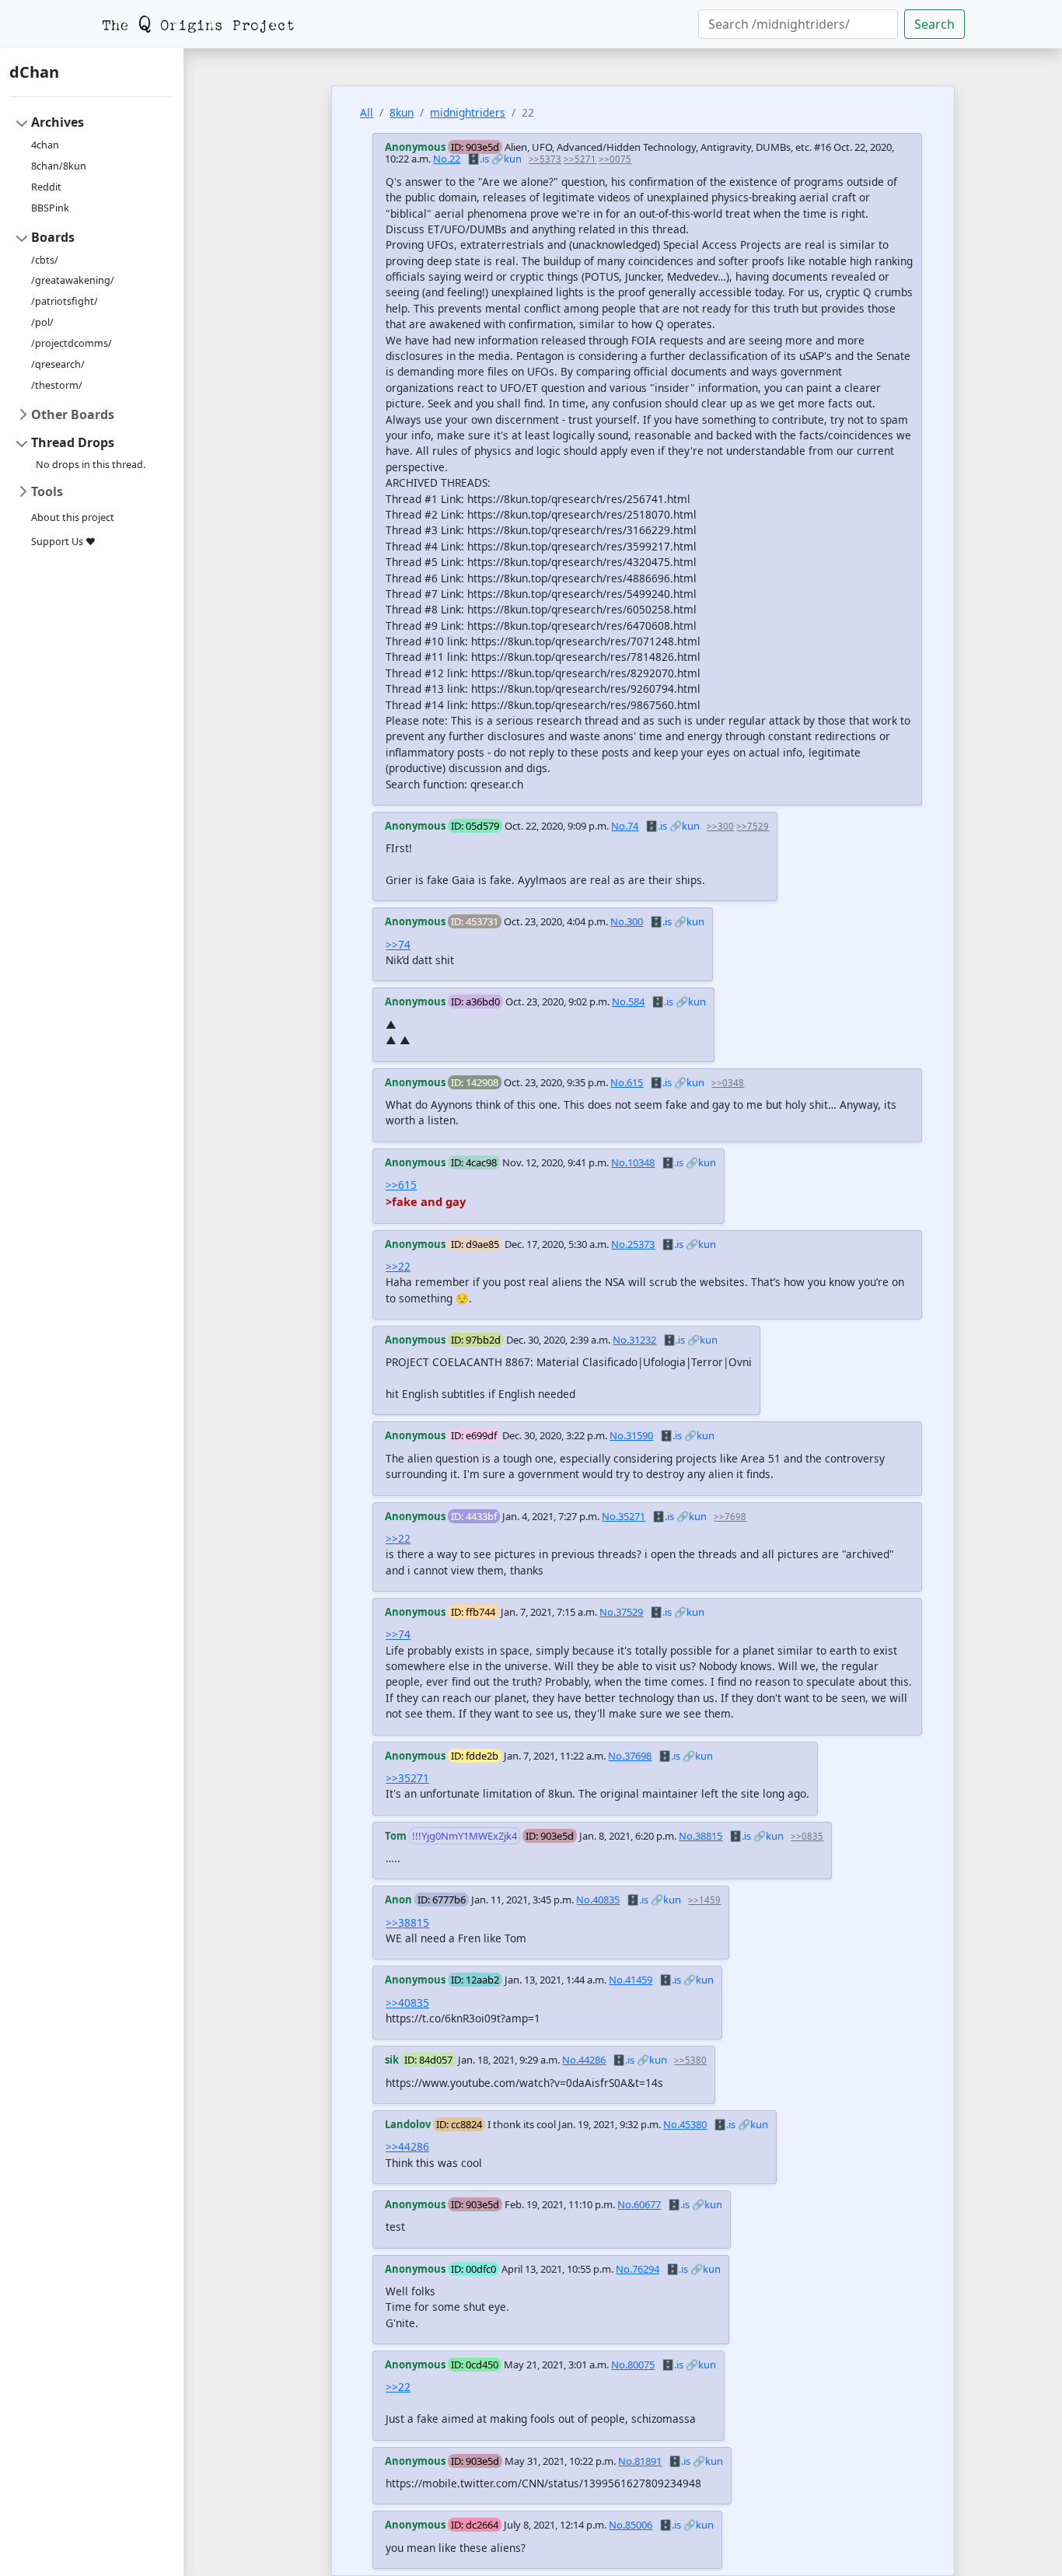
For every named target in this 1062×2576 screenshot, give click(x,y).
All (367, 112)
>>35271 (407, 1778)
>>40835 (407, 2003)
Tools (47, 491)
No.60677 (639, 2204)
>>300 (720, 826)
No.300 (627, 921)
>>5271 (580, 159)
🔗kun (507, 159)
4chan (45, 145)
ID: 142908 (475, 1082)
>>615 (401, 1185)
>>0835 (807, 1836)
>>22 (398, 1266)
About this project (73, 517)
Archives (58, 122)
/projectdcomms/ (72, 343)
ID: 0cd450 (475, 2365)
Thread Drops (73, 442)
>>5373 (545, 159)
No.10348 (633, 1162)
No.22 (447, 159)
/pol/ (42, 322)
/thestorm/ (57, 385)
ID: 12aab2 (475, 1980)
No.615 (627, 1082)
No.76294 (638, 2269)
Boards (53, 237)
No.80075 (633, 2365)
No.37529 (621, 1612)
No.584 (628, 1001)
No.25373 (633, 1244)
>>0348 (728, 1083)
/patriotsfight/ (65, 301)
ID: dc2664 (475, 2525)
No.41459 (631, 1980)
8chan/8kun (59, 166)
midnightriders (468, 112)
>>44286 (407, 2146)
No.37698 (630, 1756)
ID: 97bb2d (476, 1340)
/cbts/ (45, 260)
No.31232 (634, 1340)
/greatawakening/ (73, 280)
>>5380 (690, 2060)
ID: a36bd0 (475, 1001)
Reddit (46, 187)
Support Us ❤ (63, 542)
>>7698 (730, 1517)
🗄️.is (478, 159)
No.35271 (624, 1516)
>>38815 (407, 1922)
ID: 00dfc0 (473, 2269)
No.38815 (700, 1836)
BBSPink (50, 208)
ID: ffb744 (473, 1612)
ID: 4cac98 (474, 1162)
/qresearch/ (58, 364)
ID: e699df (474, 1435)
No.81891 (640, 2461)
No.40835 (598, 1900)
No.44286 (584, 2060)
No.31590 (631, 1435)
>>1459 (704, 1900)
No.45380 (685, 2124)
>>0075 (615, 159)
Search (934, 24)
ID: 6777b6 (442, 1900)
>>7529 (753, 826)
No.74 (625, 826)
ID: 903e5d (475, 147)
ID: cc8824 (459, 2124)
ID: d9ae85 (475, 1244)
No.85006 (631, 2525)
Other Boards (73, 414)
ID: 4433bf (474, 1516)
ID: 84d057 (428, 2060)
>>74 (398, 944)
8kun (402, 112)
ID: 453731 (475, 921)
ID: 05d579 (475, 826)
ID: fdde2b (475, 1756)
